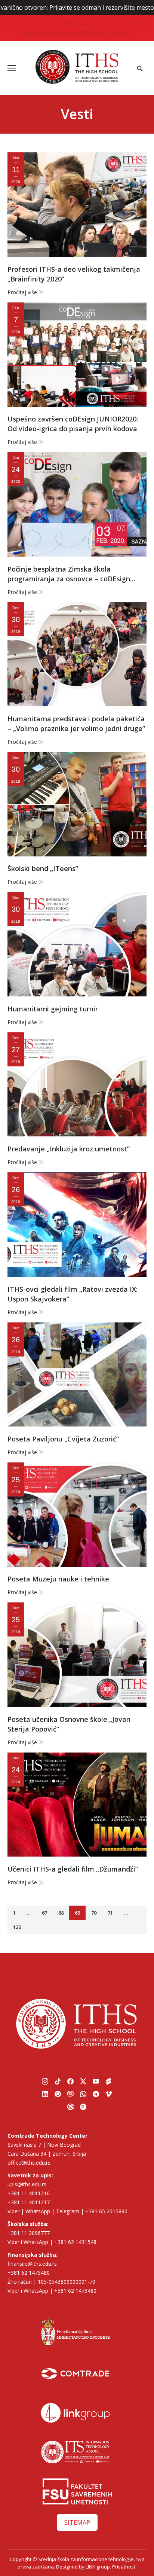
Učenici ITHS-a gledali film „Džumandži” (73, 1869)
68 (61, 1913)
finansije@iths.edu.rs (32, 2264)
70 (94, 1913)
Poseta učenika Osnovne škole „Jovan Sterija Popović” (69, 1724)
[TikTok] (58, 2082)
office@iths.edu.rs (29, 2163)
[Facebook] (71, 2082)
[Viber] (71, 2094)
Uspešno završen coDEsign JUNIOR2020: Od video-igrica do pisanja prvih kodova (73, 424)
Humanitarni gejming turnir (53, 1009)
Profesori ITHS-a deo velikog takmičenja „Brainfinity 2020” (74, 274)
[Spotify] (83, 2107)
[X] (83, 2082)
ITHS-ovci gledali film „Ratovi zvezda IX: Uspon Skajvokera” (73, 1294)
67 (44, 1913)
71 (110, 1913)
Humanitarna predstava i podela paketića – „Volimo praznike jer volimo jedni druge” (76, 724)
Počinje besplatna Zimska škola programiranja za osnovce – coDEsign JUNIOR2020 (69, 574)
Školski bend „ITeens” (43, 868)
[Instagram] (45, 2082)
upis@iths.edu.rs (27, 2184)
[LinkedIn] (45, 2094)
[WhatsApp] (83, 2094)
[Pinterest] (58, 2094)
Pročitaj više (22, 292)
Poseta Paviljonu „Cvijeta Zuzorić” (63, 1439)
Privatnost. (124, 2567)
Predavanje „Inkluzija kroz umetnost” (69, 1149)
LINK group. (98, 2567)
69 (77, 1913)
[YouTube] (96, 2082)
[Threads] (71, 2107)
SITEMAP (77, 2522)
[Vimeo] (109, 2094)
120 (17, 1927)
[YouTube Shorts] (109, 2082)
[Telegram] (96, 2094)
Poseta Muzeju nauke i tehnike (58, 1579)
